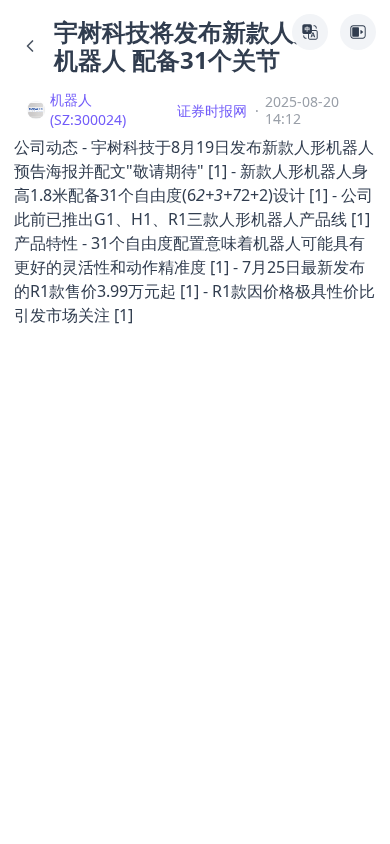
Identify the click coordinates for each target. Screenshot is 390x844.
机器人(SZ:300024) (88, 109)
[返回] (30, 46)
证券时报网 (212, 110)
